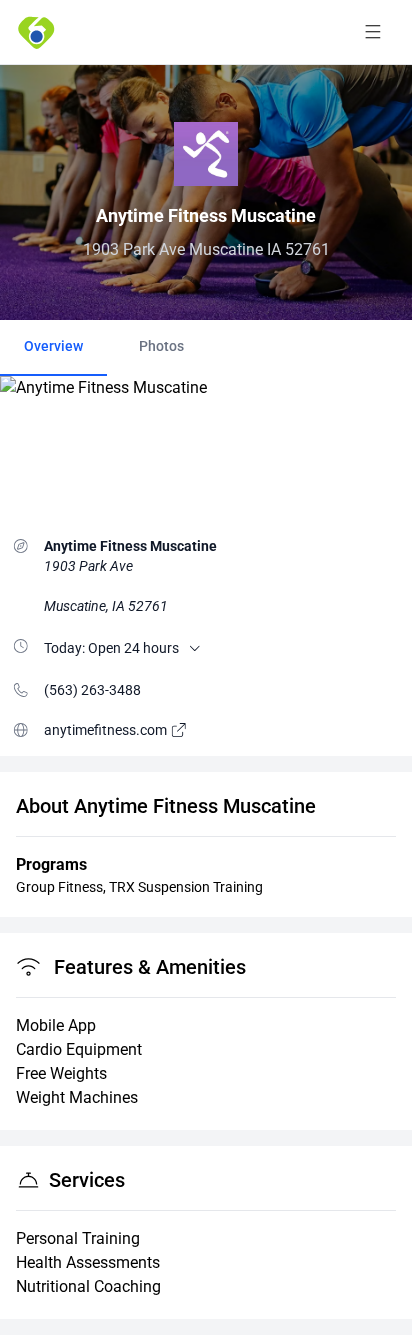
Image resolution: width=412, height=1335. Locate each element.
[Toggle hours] (195, 648)
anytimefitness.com (107, 730)
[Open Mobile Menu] (373, 32)
